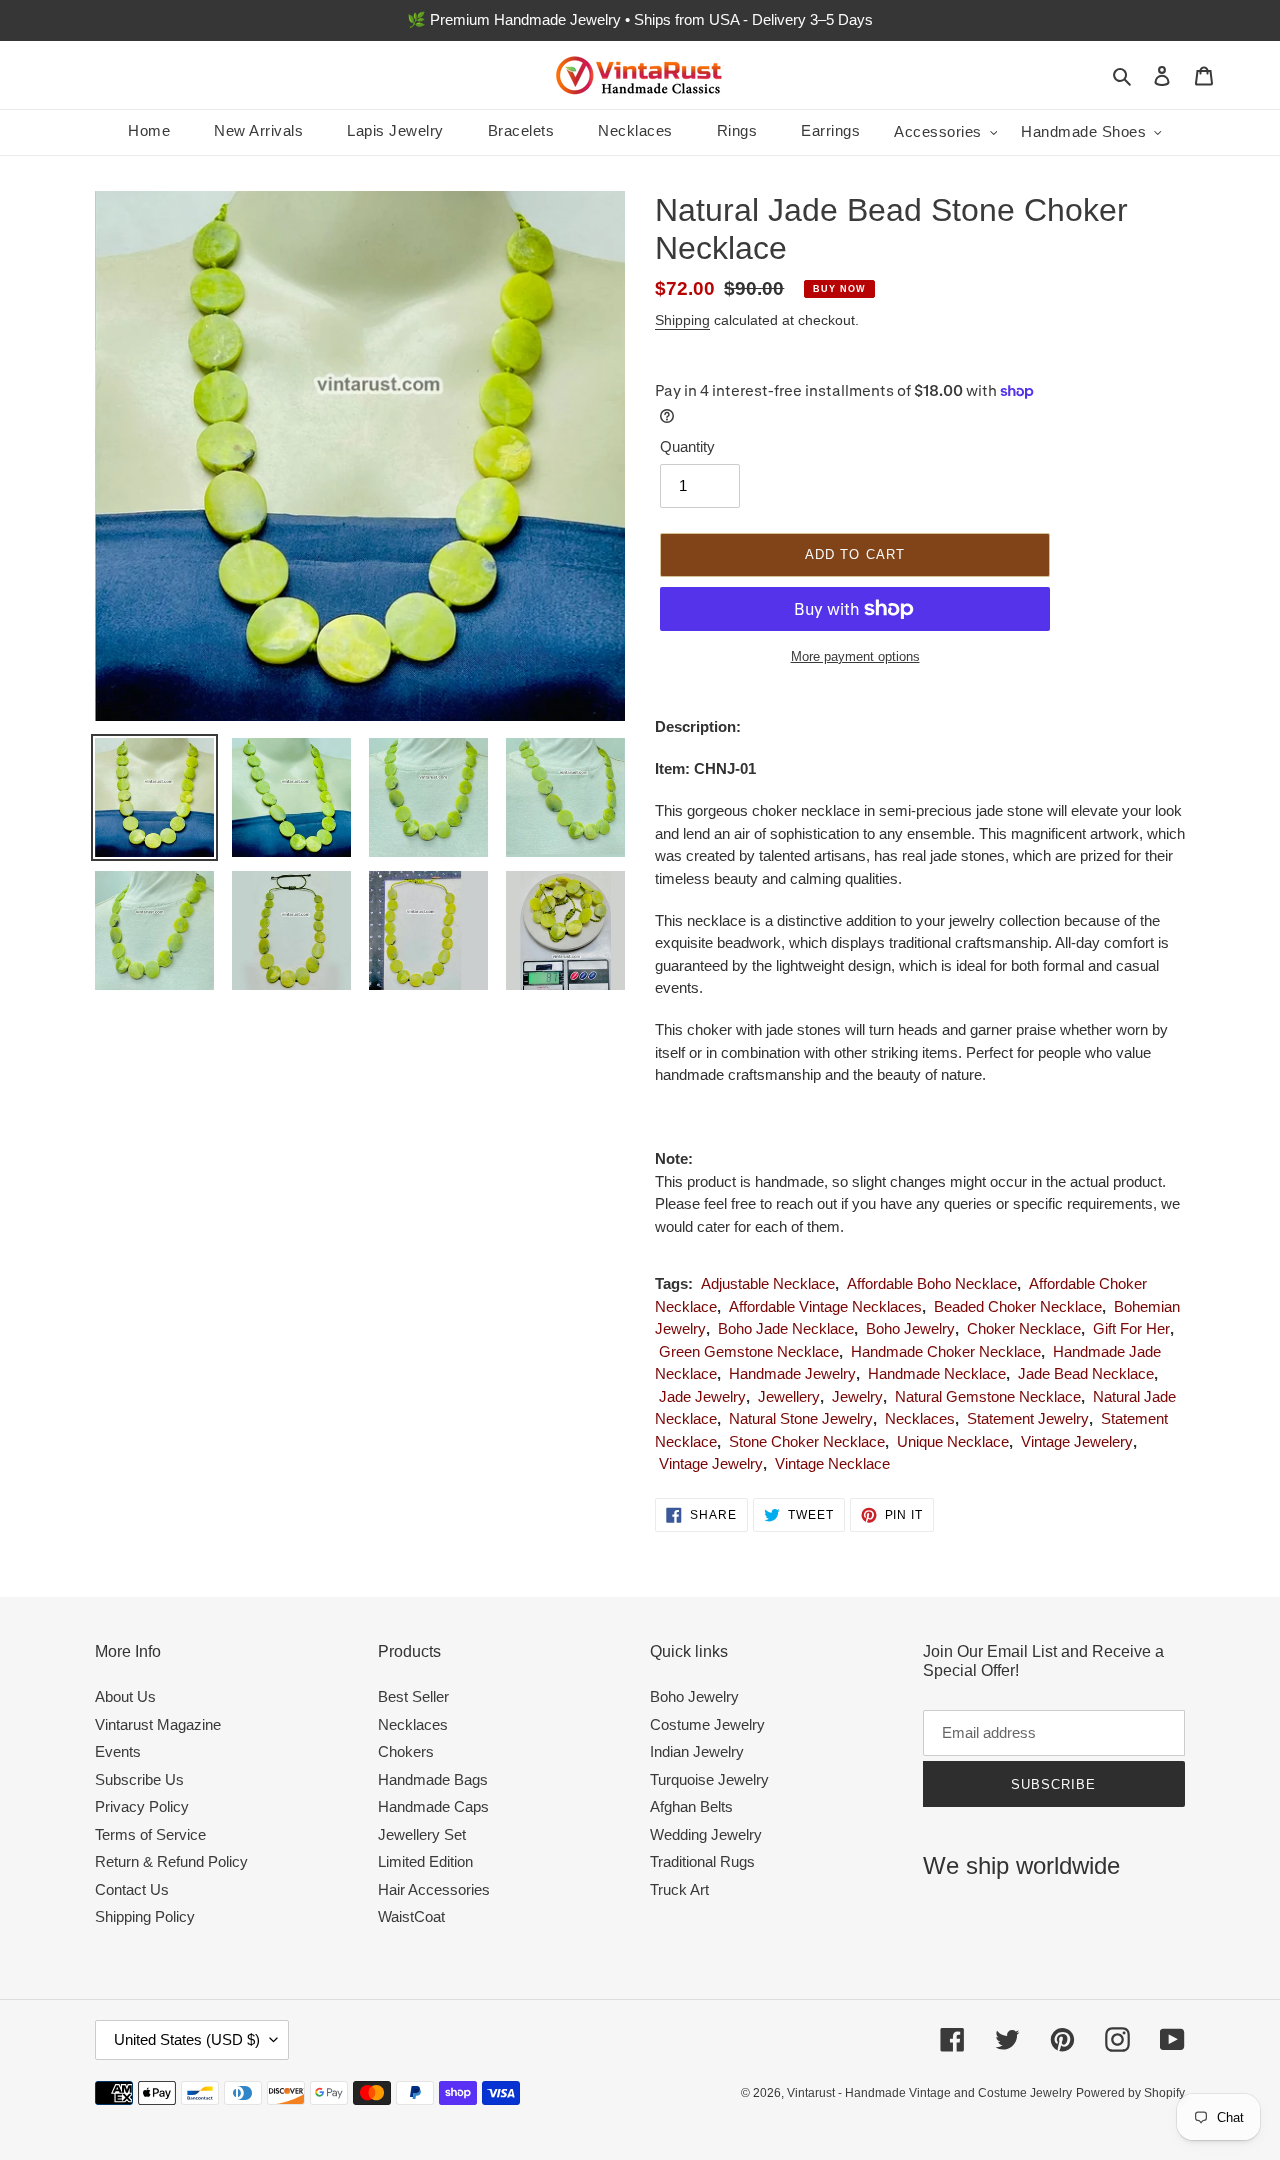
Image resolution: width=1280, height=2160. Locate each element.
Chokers (406, 1751)
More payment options (855, 656)
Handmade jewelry (792, 1373)
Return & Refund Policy (171, 1861)
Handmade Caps (433, 1806)
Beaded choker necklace (1018, 1306)
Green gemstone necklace (749, 1351)
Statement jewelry (1028, 1418)
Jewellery (789, 1396)
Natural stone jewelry (801, 1418)
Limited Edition (425, 1861)
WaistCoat (411, 1916)
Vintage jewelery (1077, 1441)
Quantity (687, 446)
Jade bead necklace (1086, 1373)
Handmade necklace (937, 1373)
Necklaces (920, 1418)
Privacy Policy (142, 1806)
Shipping (682, 320)
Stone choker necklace (807, 1441)
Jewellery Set (422, 1834)
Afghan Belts (691, 1806)
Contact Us (132, 1889)
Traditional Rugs (702, 1861)
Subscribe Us (139, 1779)
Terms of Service (150, 1834)
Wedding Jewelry (706, 1834)
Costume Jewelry (707, 1724)
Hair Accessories (434, 1889)
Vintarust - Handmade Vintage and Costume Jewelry (929, 2093)
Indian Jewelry (697, 1751)
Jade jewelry (702, 1396)
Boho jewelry (910, 1328)
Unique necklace (953, 1441)
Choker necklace (1024, 1328)
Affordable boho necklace (932, 1283)
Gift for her (1131, 1328)
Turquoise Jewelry (709, 1779)
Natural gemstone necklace (988, 1396)
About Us (125, 1696)
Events (118, 1751)
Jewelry (857, 1396)
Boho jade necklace (786, 1328)
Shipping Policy (145, 1916)
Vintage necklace (832, 1463)
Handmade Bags (433, 1779)
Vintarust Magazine (158, 1724)
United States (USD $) (187, 2039)
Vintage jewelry (711, 1463)
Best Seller (413, 1696)
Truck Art (679, 1889)
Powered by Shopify (1130, 2093)
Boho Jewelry (694, 1696)
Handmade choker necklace (946, 1351)
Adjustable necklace (768, 1283)
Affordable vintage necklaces (825, 1306)
